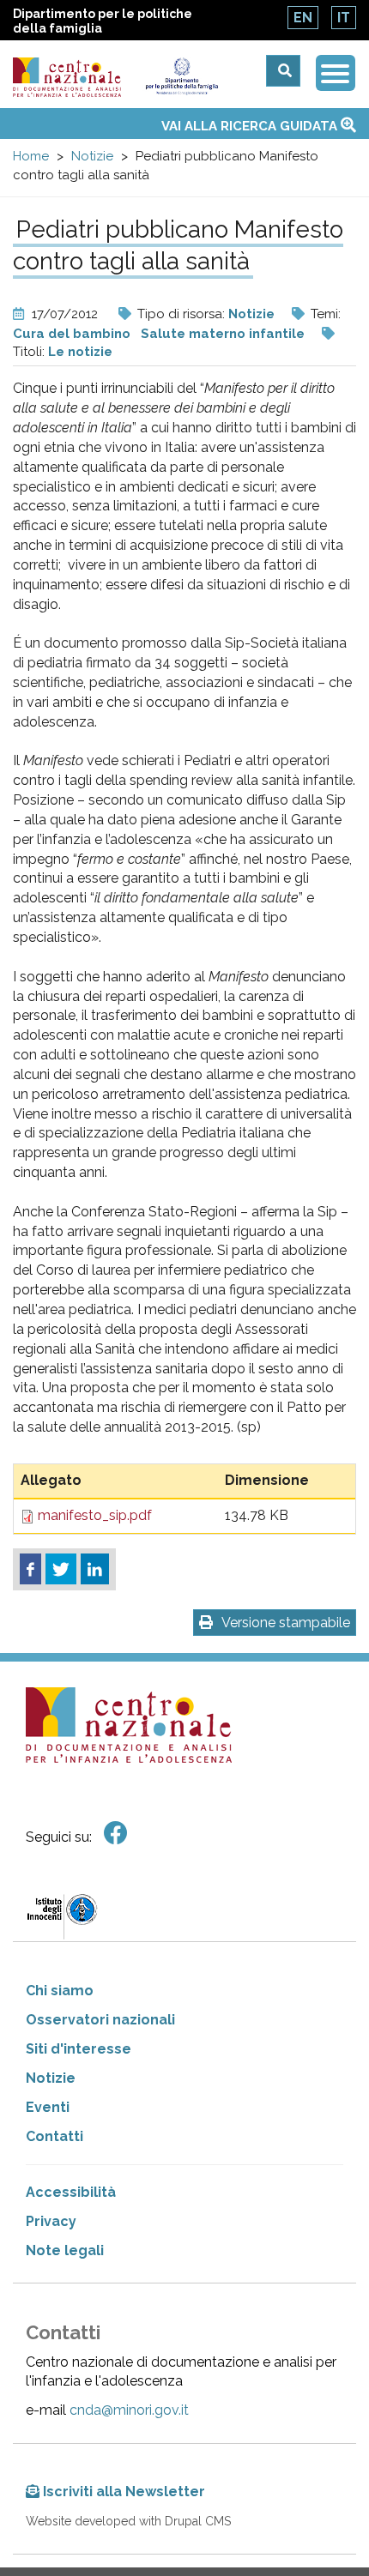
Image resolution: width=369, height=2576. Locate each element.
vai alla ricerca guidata (251, 126)
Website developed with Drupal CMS (128, 2521)
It (344, 18)
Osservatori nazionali (100, 2020)
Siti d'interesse (79, 2049)
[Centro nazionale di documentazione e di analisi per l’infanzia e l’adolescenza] (67, 77)
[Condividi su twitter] (61, 1569)
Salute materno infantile (223, 334)
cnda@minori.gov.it (129, 2410)
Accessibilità (71, 2192)
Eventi (48, 2107)
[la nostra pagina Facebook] (116, 1834)
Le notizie (80, 352)
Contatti (54, 2136)
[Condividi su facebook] (30, 1569)
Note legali (65, 2250)
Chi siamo (60, 1991)
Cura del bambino (72, 334)
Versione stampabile (286, 1623)
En (303, 18)
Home (31, 156)
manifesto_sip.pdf (95, 1515)
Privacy (51, 2221)
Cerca (283, 71)
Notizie (92, 156)
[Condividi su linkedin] (95, 1569)
